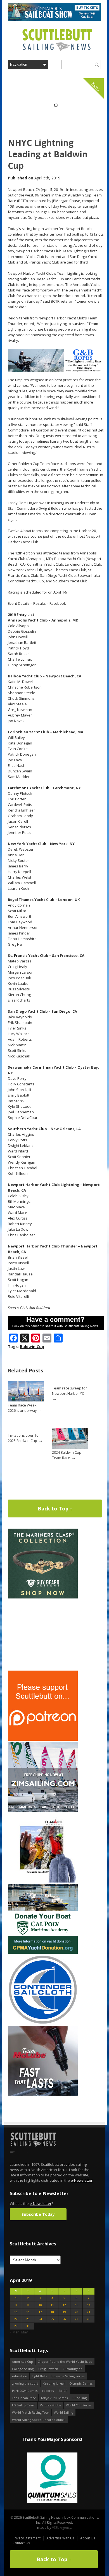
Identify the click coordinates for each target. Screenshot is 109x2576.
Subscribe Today (38, 2214)
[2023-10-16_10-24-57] (52, 2478)
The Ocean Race (24, 2398)
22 (16, 2319)
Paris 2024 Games (25, 2391)
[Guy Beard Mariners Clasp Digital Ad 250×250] (43, 1597)
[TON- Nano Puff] (43, 1881)
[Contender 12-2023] (43, 2023)
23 (28, 2319)
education (20, 2376)
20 (77, 2312)
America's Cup (22, 2362)
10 (40, 2305)
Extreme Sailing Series (68, 2376)
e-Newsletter (82, 2180)
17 (40, 2312)
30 (28, 2326)
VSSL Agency (62, 2528)
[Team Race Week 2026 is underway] (26, 1400)
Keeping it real (54, 2383)
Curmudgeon (73, 2369)
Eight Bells (39, 2376)
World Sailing (64, 2412)
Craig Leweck (48, 2369)
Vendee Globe (51, 2405)
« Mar (14, 2332)
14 (89, 2305)
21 (89, 2312)
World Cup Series (79, 2405)
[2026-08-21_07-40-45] (54, 19)
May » (26, 2332)
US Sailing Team (24, 2405)
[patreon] (43, 1739)
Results (40, 603)
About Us (88, 2538)
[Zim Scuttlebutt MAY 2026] (43, 1810)
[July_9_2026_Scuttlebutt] (43, 1952)
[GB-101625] (56, 370)
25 (52, 2319)
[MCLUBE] (43, 2094)
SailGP (63, 2391)
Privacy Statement (27, 2538)
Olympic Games (81, 2383)
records (48, 2391)
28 (89, 2319)
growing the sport (25, 2383)
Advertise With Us (60, 2538)
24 (40, 2319)
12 (64, 2305)
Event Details (19, 603)
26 (64, 2319)
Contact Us (21, 2543)
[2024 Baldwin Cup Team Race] (70, 1447)
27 (77, 2319)
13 (77, 2305)
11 (52, 2305)
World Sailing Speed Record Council (39, 2420)
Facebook (58, 603)
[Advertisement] (43, 1635)
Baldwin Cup (32, 1347)
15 (16, 2312)
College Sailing (23, 2369)
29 (16, 2326)
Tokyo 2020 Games (54, 2398)
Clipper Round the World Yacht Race (65, 2362)
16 (28, 2312)
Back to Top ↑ (55, 1508)
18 (52, 2312)
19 (64, 2312)
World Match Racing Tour (31, 2412)
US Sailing (80, 2398)
